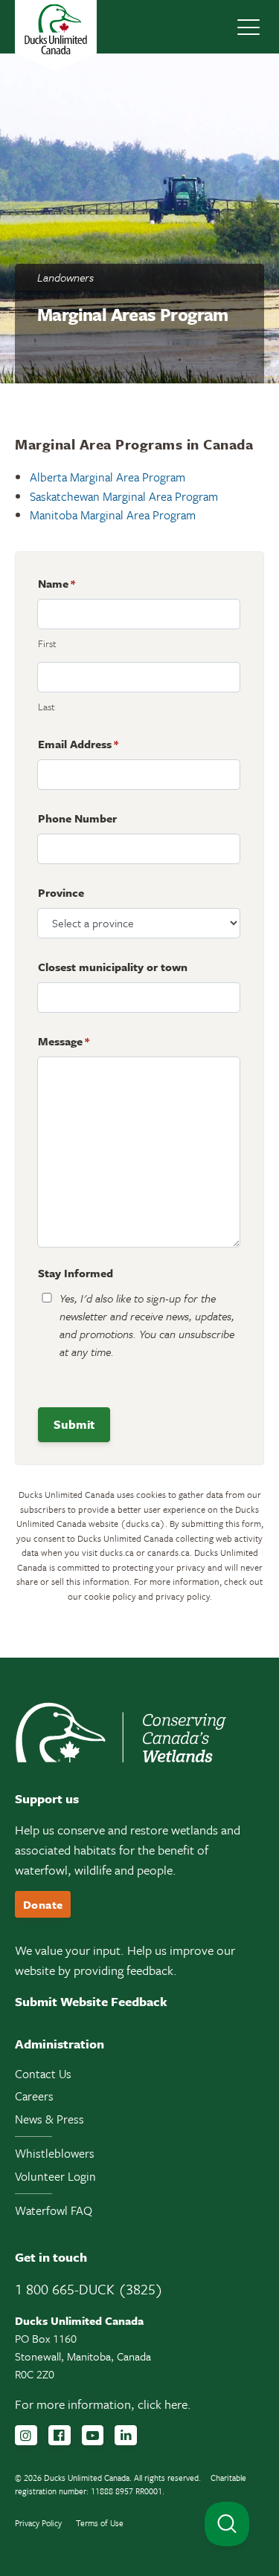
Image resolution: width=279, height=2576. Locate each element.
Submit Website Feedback (91, 2001)
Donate (43, 1904)
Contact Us (43, 2074)
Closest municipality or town (113, 967)
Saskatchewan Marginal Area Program (124, 496)
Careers (34, 2096)
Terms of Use (100, 2523)
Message (64, 1041)
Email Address (78, 744)
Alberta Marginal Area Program (108, 477)
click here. (164, 2404)
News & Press (49, 2119)
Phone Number (77, 818)
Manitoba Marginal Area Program (113, 515)
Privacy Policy (38, 2523)
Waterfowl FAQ (54, 2210)
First (47, 643)
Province (61, 892)
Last (46, 707)
